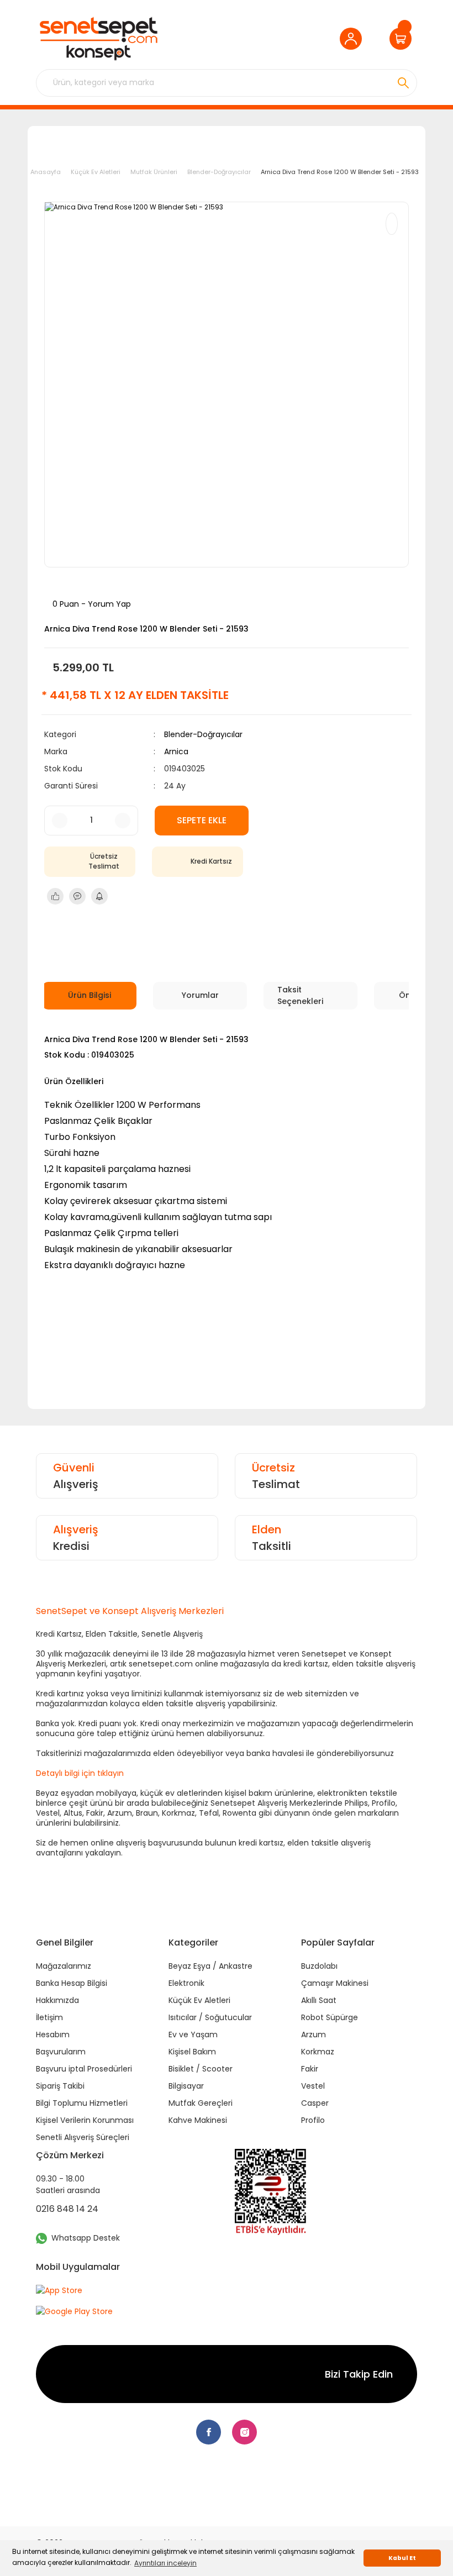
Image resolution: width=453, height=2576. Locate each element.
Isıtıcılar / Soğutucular (210, 2017)
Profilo (313, 2120)
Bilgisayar (186, 2086)
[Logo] (98, 39)
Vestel (313, 2086)
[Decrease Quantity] (60, 821)
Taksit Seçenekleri (300, 995)
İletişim (49, 2017)
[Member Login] (354, 39)
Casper (315, 2103)
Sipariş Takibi (60, 2086)
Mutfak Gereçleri (201, 2103)
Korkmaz (318, 2052)
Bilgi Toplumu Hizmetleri (82, 2103)
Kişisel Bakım (192, 2052)
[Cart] (403, 39)
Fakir (310, 2069)
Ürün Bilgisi (89, 995)
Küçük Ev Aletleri (199, 2000)
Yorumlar (200, 995)
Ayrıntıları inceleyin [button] (165, 2563)
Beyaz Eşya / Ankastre (210, 1966)
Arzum (314, 2034)
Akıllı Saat (319, 2000)
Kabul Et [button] (402, 2558)
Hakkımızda (57, 2000)
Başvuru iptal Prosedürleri (84, 2069)
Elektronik (186, 1983)
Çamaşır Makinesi (335, 1983)
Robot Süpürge (330, 2017)
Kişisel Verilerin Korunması (85, 2120)
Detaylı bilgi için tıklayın (80, 1773)
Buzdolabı (319, 1966)
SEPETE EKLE (202, 820)
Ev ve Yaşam (193, 2034)
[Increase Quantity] (123, 821)
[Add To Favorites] (392, 224)
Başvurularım (61, 2052)
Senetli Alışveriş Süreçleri (83, 2137)
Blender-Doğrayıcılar (203, 734)
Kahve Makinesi (198, 2120)
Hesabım (53, 2034)
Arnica (176, 751)
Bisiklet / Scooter (201, 2069)
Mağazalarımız (64, 1966)
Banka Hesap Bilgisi (72, 1983)
